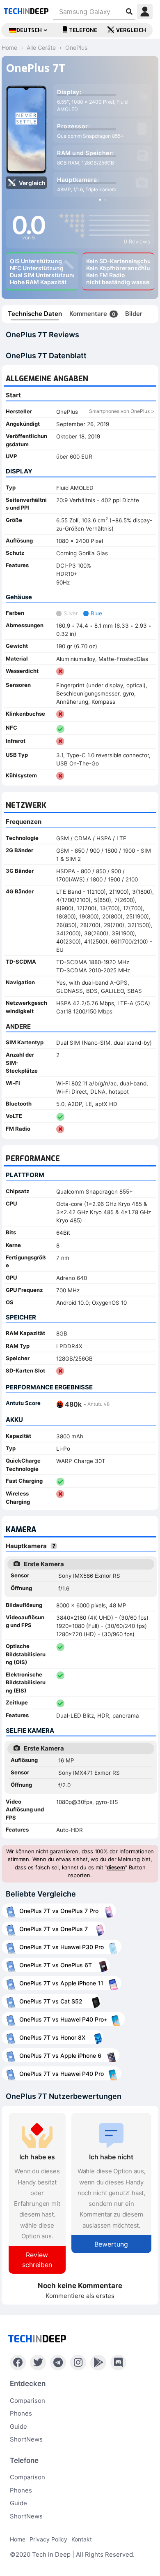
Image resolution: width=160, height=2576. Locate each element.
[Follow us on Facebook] (18, 2363)
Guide (18, 2426)
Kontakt (82, 2539)
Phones (21, 2413)
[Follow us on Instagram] (78, 2363)
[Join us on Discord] (118, 2363)
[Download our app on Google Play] (98, 2363)
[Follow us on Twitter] (38, 2363)
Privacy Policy (48, 2539)
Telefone (83, 30)
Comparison (27, 2401)
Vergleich (131, 30)
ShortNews (26, 2439)
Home (18, 2539)
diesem (116, 1867)
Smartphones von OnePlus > (122, 411)
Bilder (134, 314)
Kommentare (92, 314)
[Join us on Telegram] (58, 2363)
